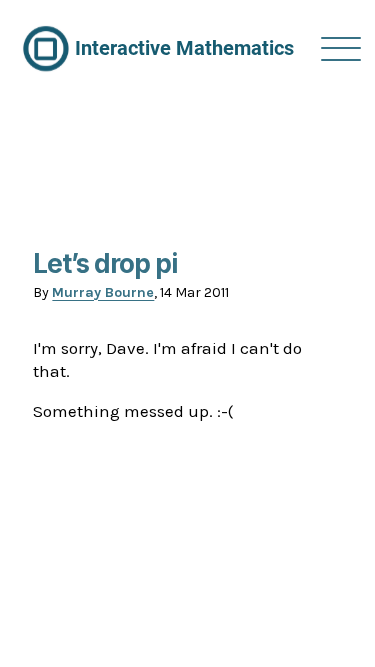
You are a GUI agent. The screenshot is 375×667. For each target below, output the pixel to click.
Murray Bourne (103, 292)
